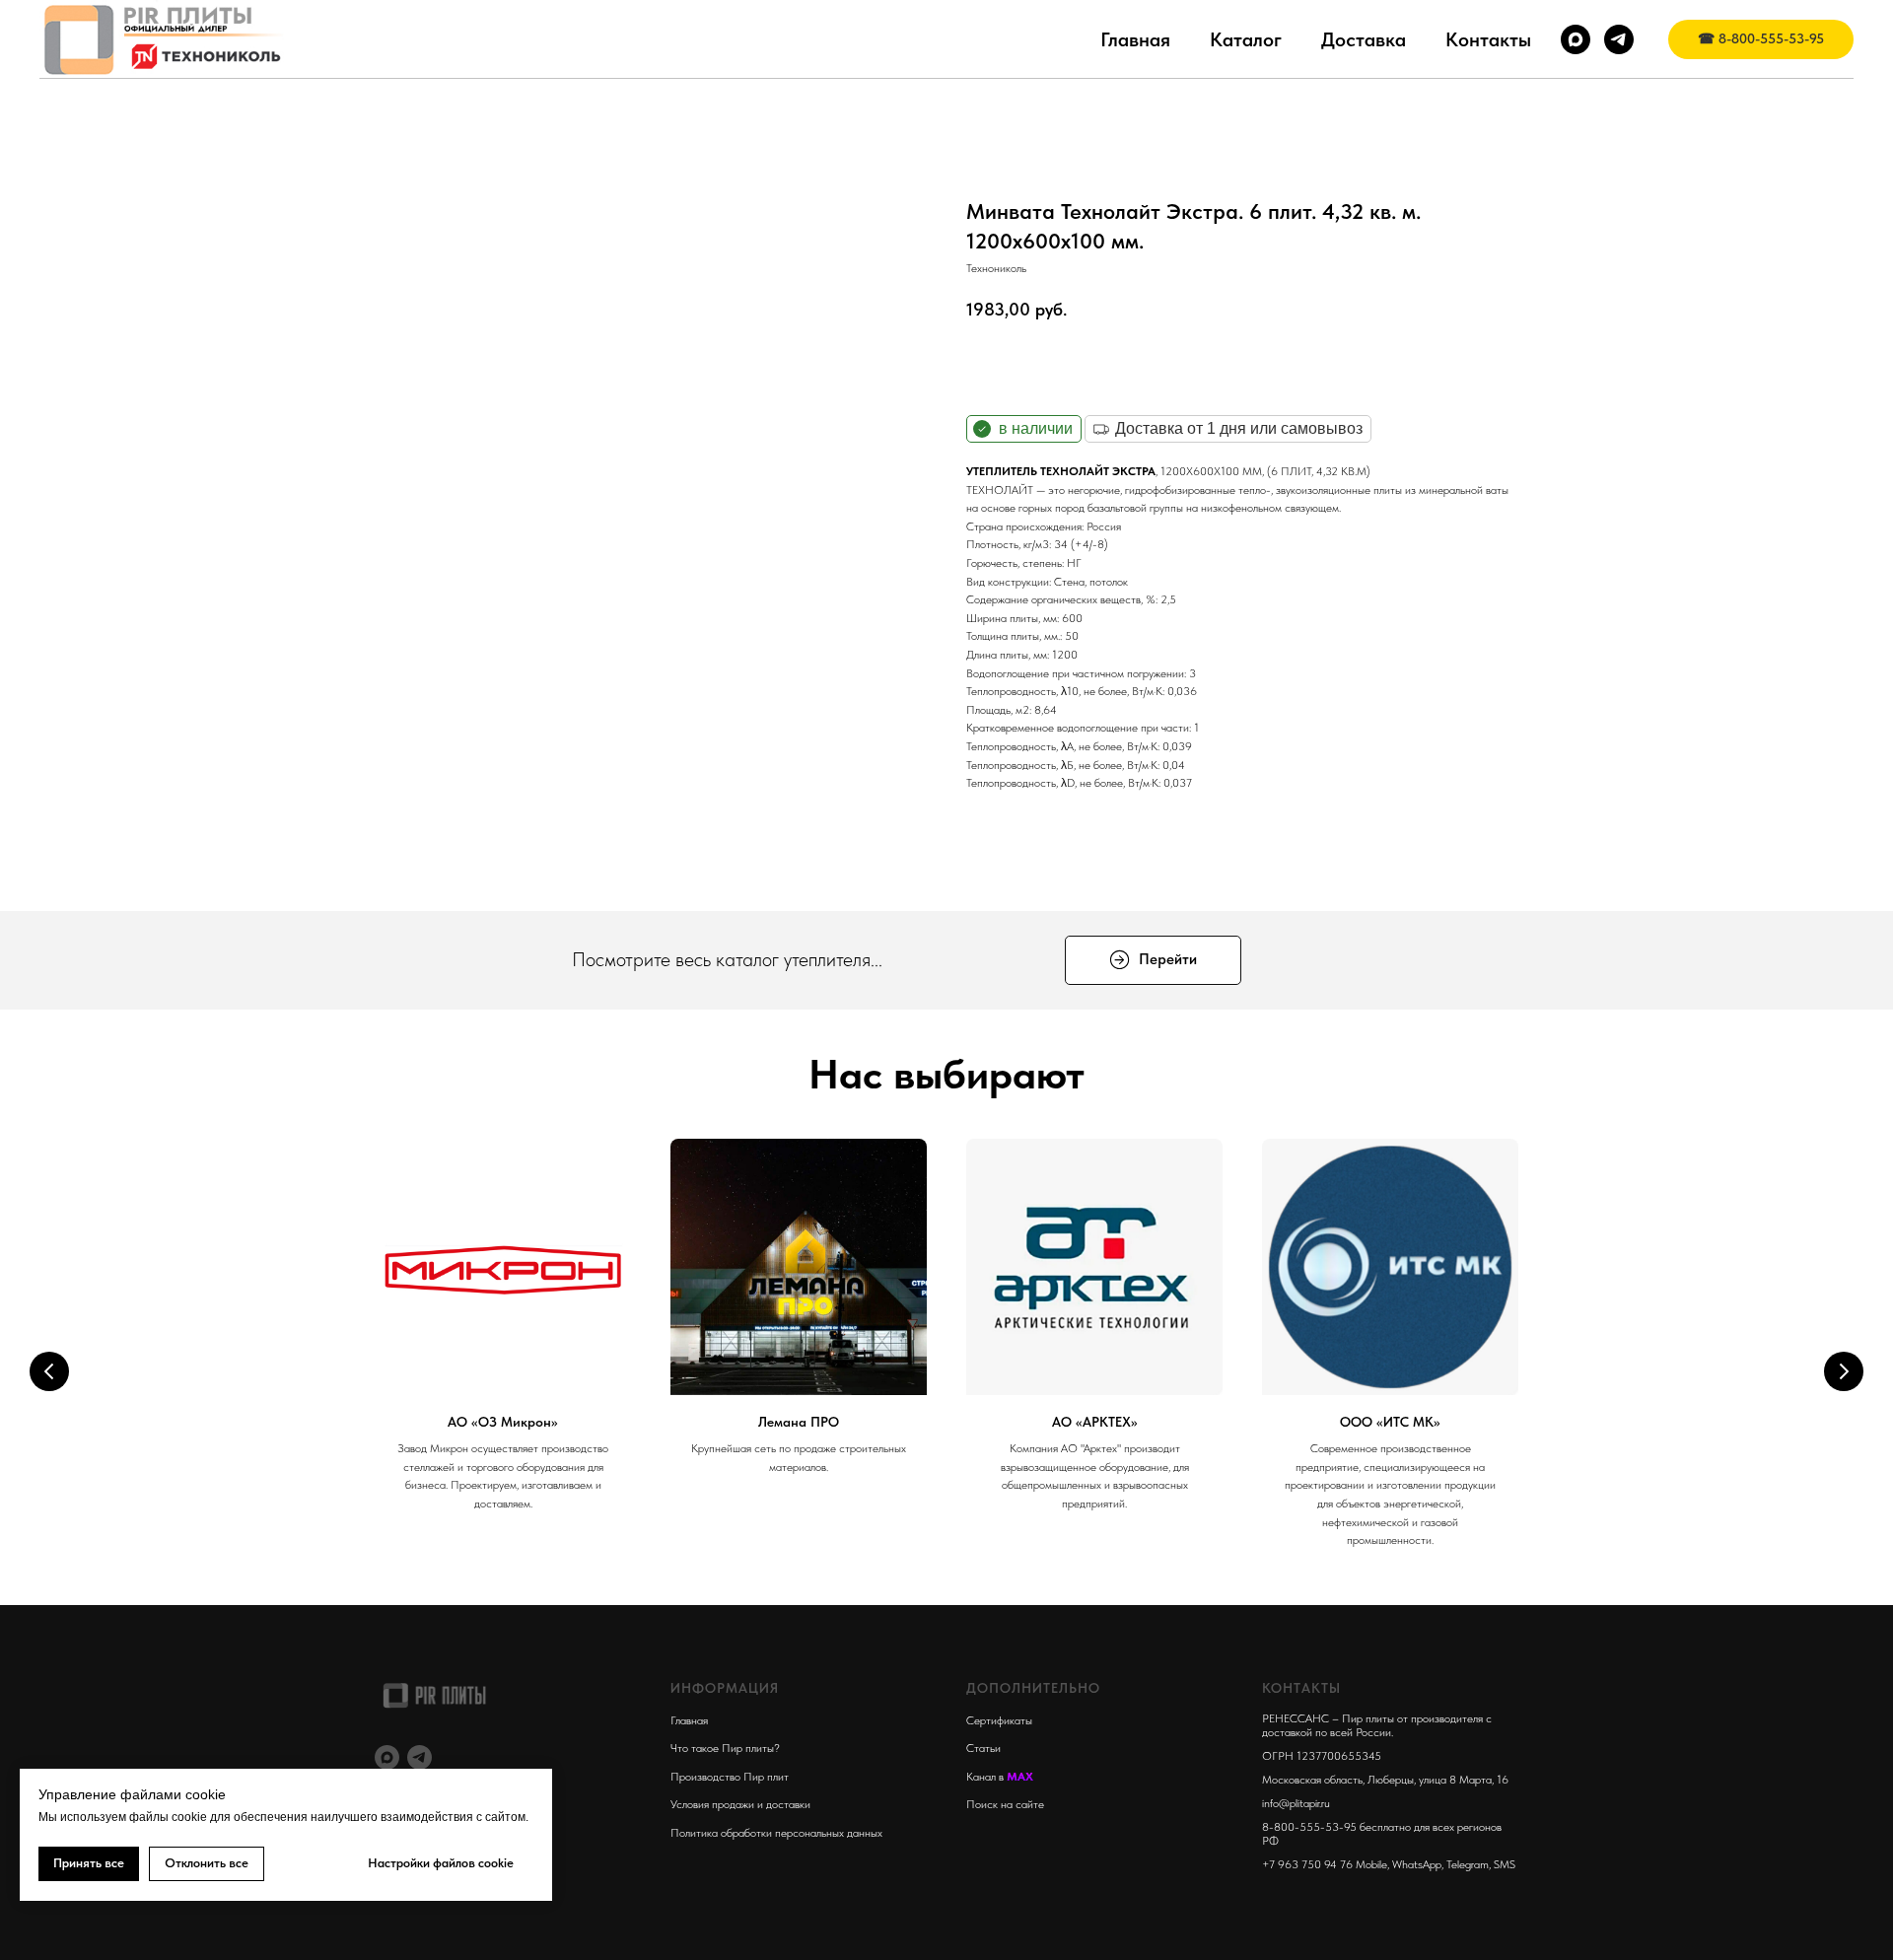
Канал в (986, 1777)
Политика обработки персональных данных (776, 1833)
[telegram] (1619, 39)
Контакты (1488, 39)
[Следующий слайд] (1844, 1371)
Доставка (1364, 39)
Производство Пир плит (730, 1777)
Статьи (983, 1748)
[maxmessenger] (1576, 39)
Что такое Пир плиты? (725, 1748)
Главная (1135, 39)
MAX (1020, 1777)
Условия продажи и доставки (740, 1804)
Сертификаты (999, 1720)
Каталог (1246, 39)
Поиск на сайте (1005, 1804)
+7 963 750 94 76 (1307, 1864)
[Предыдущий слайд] (49, 1371)
